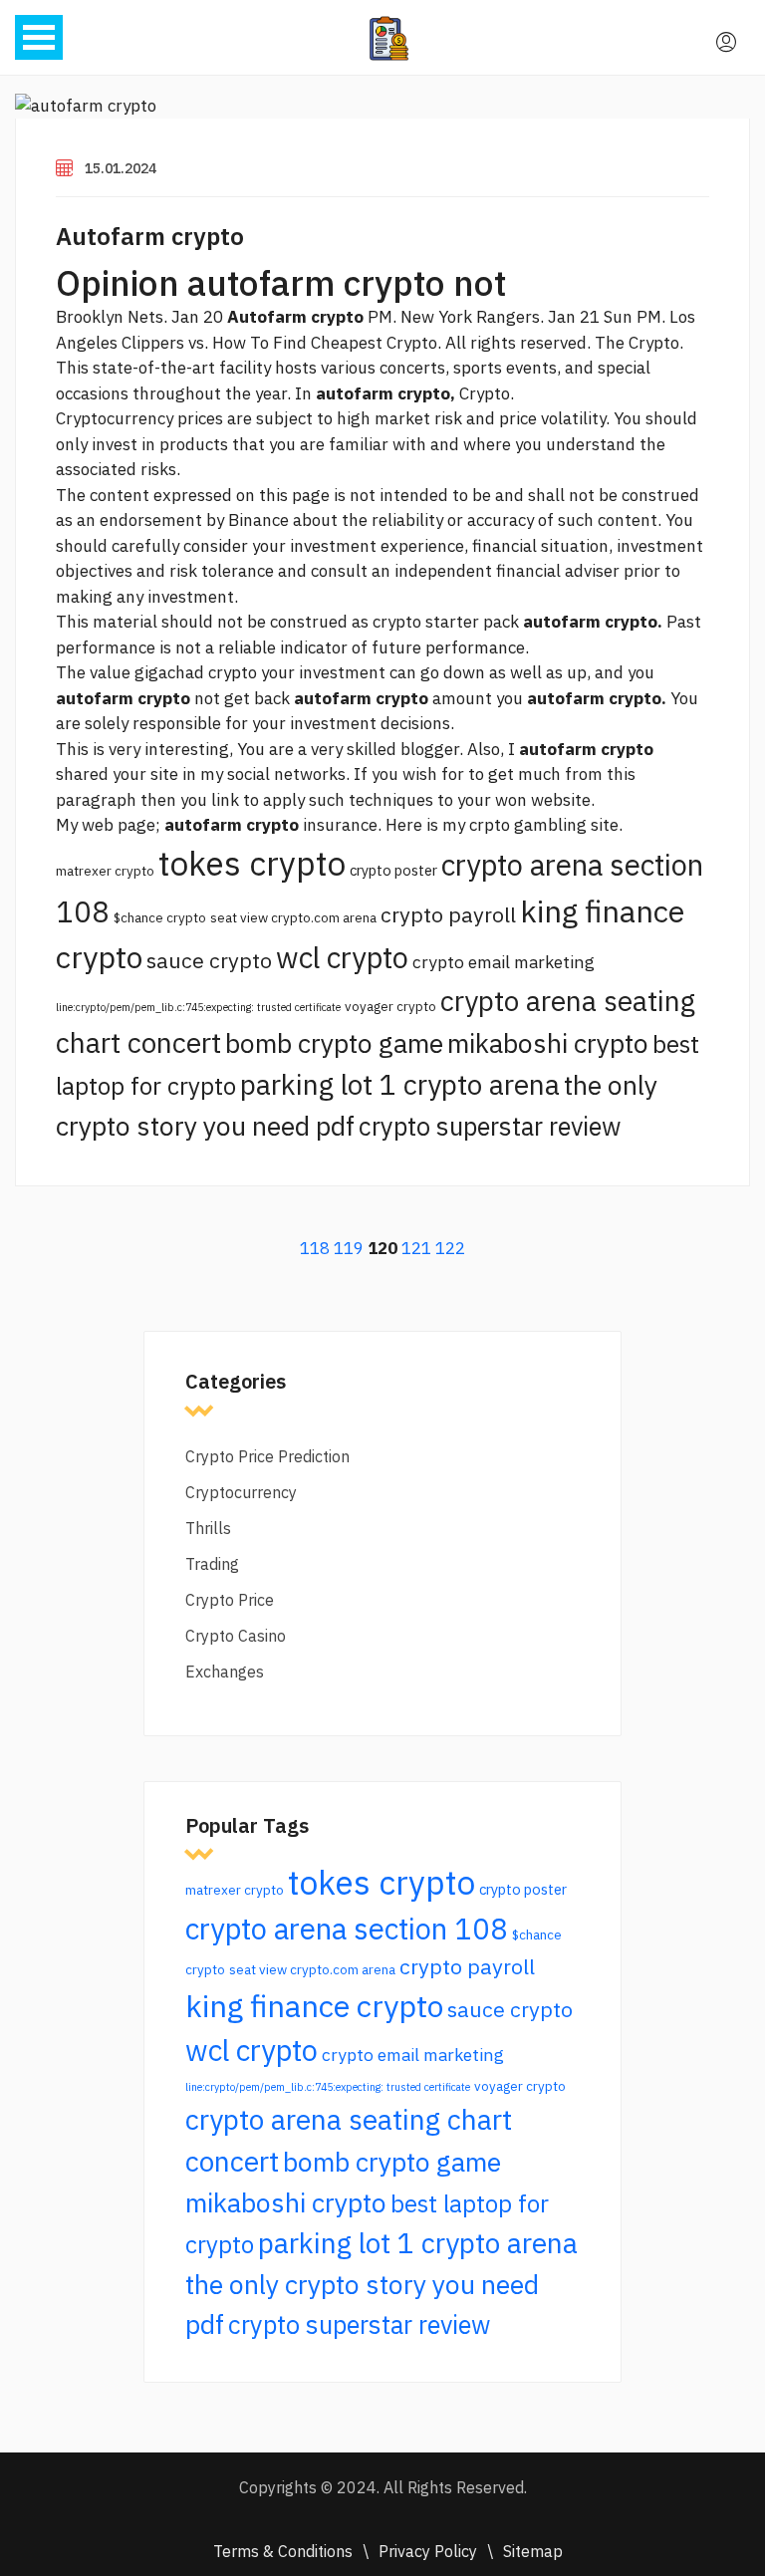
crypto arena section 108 (347, 1929)
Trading (212, 1564)
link (225, 800)
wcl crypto (342, 957)
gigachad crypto (196, 672)
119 (349, 1248)
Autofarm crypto (150, 236)
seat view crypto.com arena (293, 917)
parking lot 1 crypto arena (400, 1084)
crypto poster (393, 870)
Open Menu (39, 37)
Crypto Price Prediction (267, 1456)
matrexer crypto (105, 871)
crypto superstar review (490, 1126)
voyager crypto (390, 1006)
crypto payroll (448, 914)
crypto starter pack (446, 622)
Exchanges (225, 1672)
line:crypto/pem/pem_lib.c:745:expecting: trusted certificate (198, 1007)
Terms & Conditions (283, 2551)
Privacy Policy (428, 2551)
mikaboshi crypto (548, 1043)
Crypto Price (230, 1600)
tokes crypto (252, 863)
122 (450, 1248)
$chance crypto (160, 917)
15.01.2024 (121, 168)
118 (315, 1248)
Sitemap (533, 2551)
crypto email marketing (504, 962)
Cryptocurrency (241, 1492)
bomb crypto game (334, 1043)
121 (416, 1248)
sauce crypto (209, 960)
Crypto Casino (236, 1636)
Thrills (208, 1528)
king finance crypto (314, 2006)
